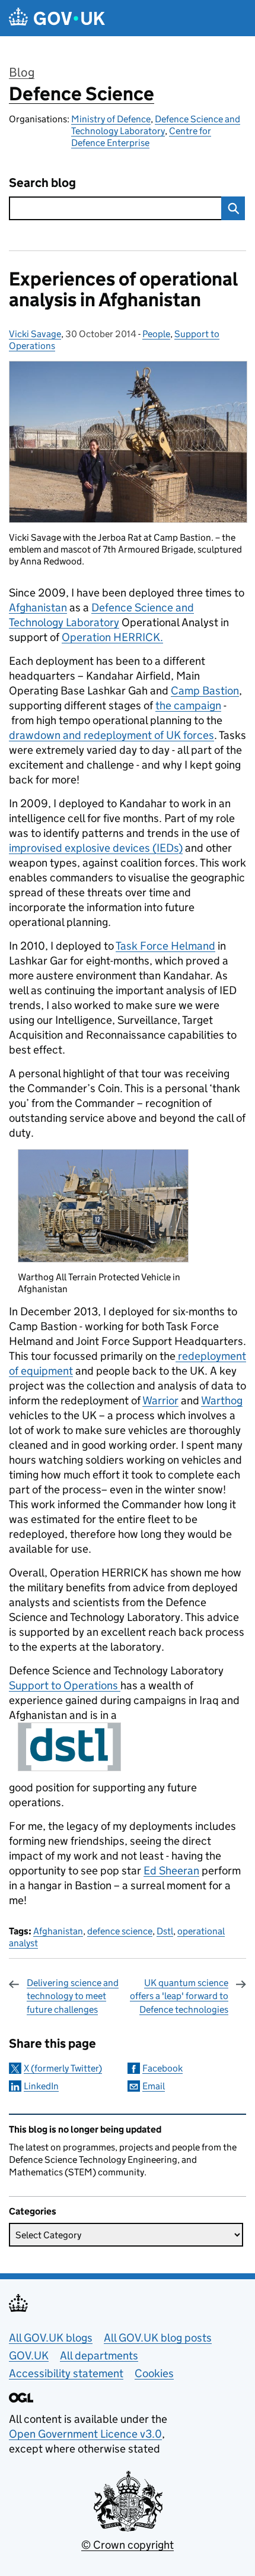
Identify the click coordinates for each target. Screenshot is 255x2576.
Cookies (154, 2373)
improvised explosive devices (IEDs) (96, 848)
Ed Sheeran (171, 1871)
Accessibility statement (66, 2373)
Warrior (160, 1400)
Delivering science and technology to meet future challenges (73, 1996)
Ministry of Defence (111, 119)
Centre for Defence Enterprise (141, 137)
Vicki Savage (35, 334)
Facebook (162, 2068)
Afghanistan (38, 607)
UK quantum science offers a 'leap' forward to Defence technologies (179, 1996)
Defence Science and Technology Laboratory (156, 125)
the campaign (188, 705)
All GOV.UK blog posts (158, 2338)
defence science (120, 1931)
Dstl (165, 1931)
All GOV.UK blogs (51, 2338)
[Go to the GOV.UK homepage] (57, 18)
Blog (22, 72)
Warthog (222, 1400)
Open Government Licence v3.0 (85, 2434)
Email (154, 2086)
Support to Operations (65, 1685)
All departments (99, 2355)
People (156, 334)
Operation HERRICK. (112, 637)
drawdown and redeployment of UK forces (111, 735)
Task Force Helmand (165, 946)
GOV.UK (29, 2355)
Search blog (42, 183)
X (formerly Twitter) (63, 2068)
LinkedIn (41, 2086)
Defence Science (82, 94)
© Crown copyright (128, 2545)
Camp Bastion (205, 691)
